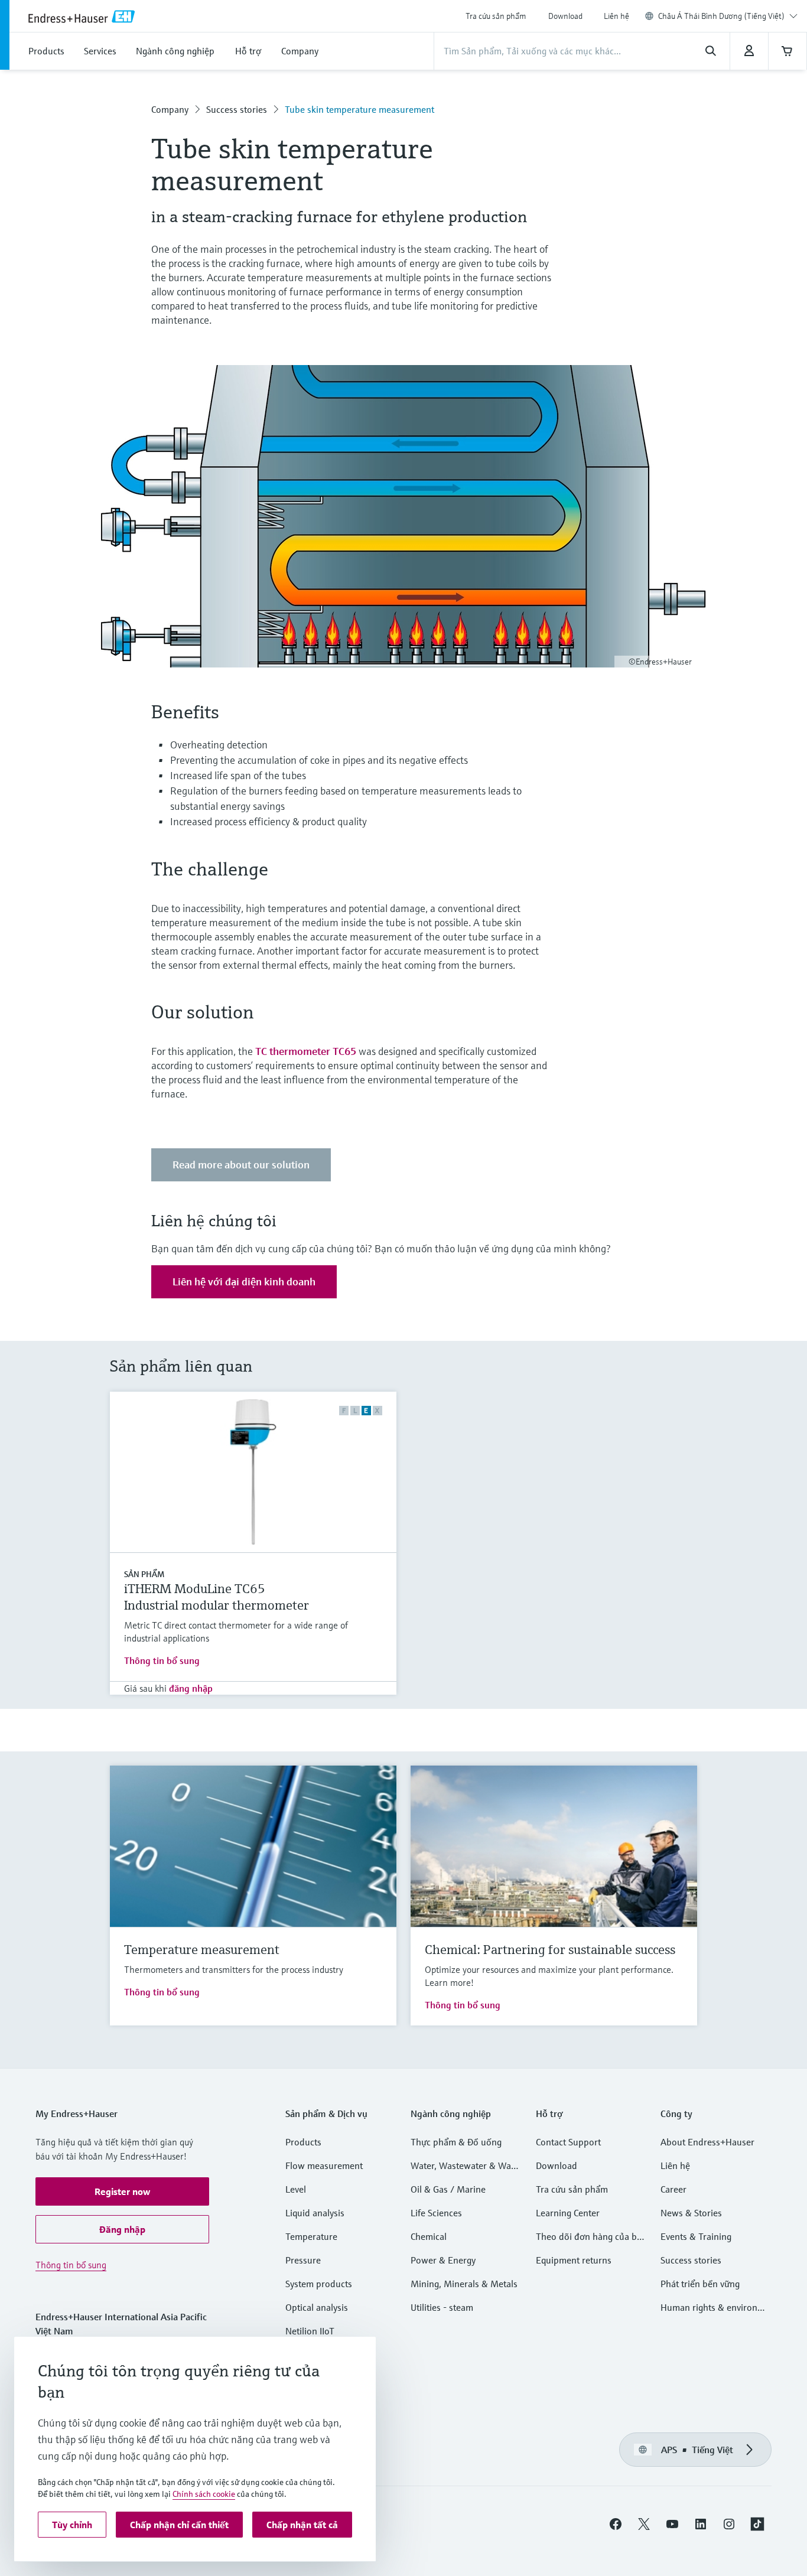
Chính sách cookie (204, 2494)
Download (565, 16)
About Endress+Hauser (707, 2142)
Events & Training (696, 2236)
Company (170, 109)
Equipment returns (574, 2260)
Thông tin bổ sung (162, 1660)
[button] (122, 2191)
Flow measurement (324, 2165)
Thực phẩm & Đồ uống (456, 2142)
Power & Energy (443, 2260)
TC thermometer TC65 (306, 1051)
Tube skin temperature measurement (359, 109)
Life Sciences (436, 2213)
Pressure (303, 2260)
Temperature (311, 2236)
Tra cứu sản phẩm (496, 16)
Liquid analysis (315, 2213)
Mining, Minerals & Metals (464, 2284)
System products (319, 2284)
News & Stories (691, 2213)
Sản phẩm (144, 1574)
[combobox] (728, 16)
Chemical (429, 2236)
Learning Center (568, 2213)
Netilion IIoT (310, 2331)
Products (303, 2142)
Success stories (237, 109)
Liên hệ (616, 16)
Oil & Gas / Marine (448, 2189)
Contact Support (568, 2142)
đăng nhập (191, 1688)
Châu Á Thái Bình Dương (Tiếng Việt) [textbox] (721, 16)
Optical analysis (317, 2307)
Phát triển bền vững (700, 2284)
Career (673, 2189)
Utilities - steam (442, 2307)
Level (296, 2189)
